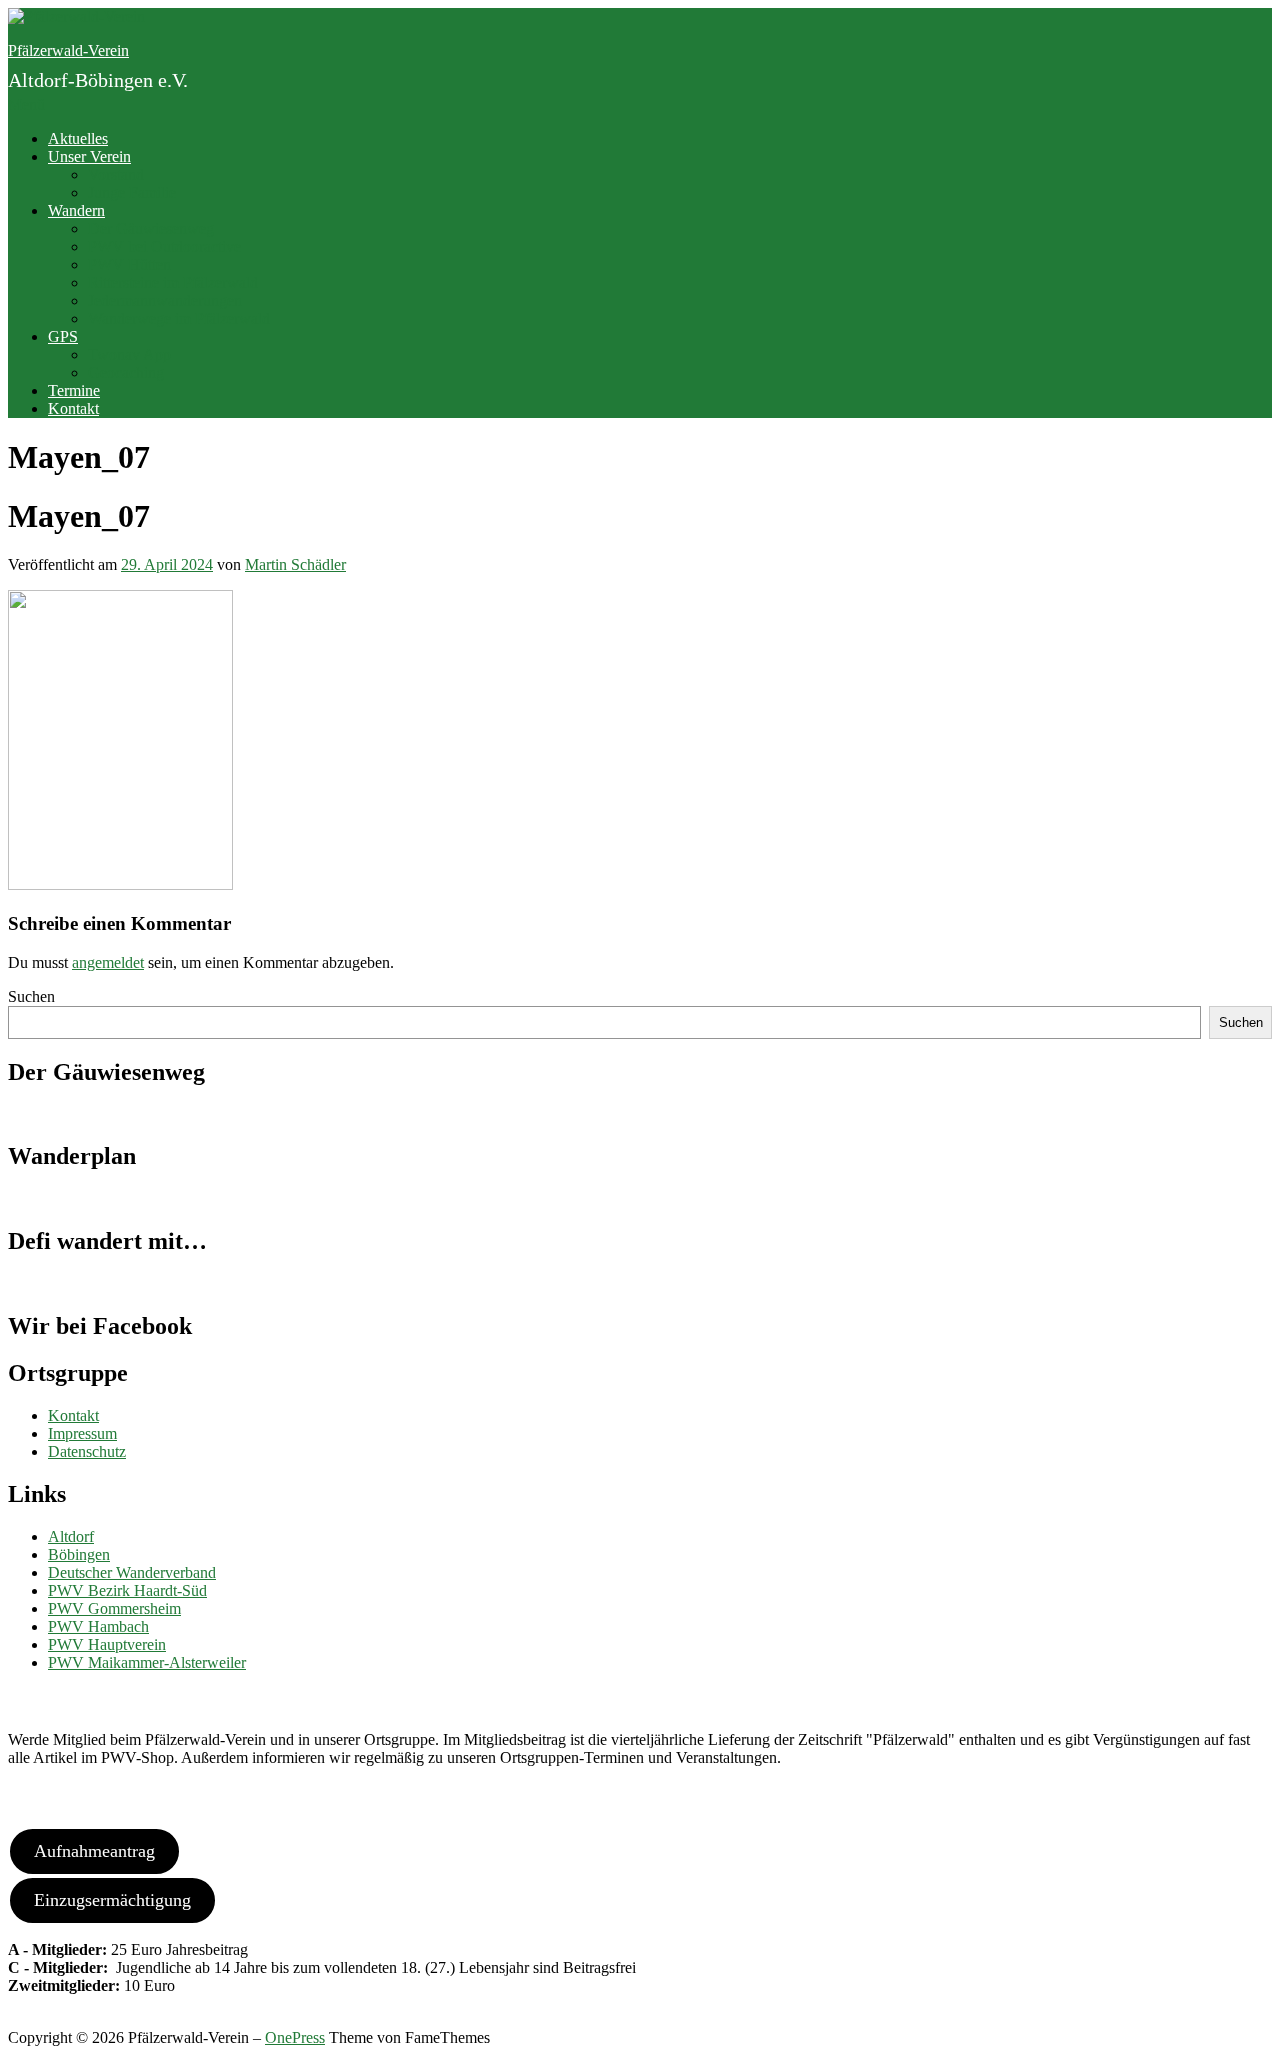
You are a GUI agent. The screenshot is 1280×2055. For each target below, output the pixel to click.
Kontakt (73, 408)
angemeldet (108, 962)
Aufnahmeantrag (94, 1851)
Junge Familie (132, 192)
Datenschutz (87, 1451)
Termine (74, 390)
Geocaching (126, 372)
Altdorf (71, 1536)
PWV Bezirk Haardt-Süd (127, 1590)
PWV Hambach (98, 1626)
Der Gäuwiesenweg (151, 228)
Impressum (82, 1433)
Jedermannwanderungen (165, 300)
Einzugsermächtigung (112, 1900)
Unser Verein (89, 156)
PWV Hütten (129, 264)
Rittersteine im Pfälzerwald (173, 282)
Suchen (31, 996)
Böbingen (79, 1554)
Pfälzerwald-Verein (68, 50)
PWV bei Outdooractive (164, 246)
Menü (26, 104)
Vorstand (116, 174)
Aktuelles (78, 138)
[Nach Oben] (14, 2019)
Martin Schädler (295, 564)
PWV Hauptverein (107, 1644)
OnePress (295, 2037)
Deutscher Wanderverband (132, 1572)
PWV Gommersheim (114, 1608)
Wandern (76, 210)
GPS (63, 336)
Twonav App (129, 354)
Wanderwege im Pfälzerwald (179, 318)
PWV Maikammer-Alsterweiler (147, 1662)
